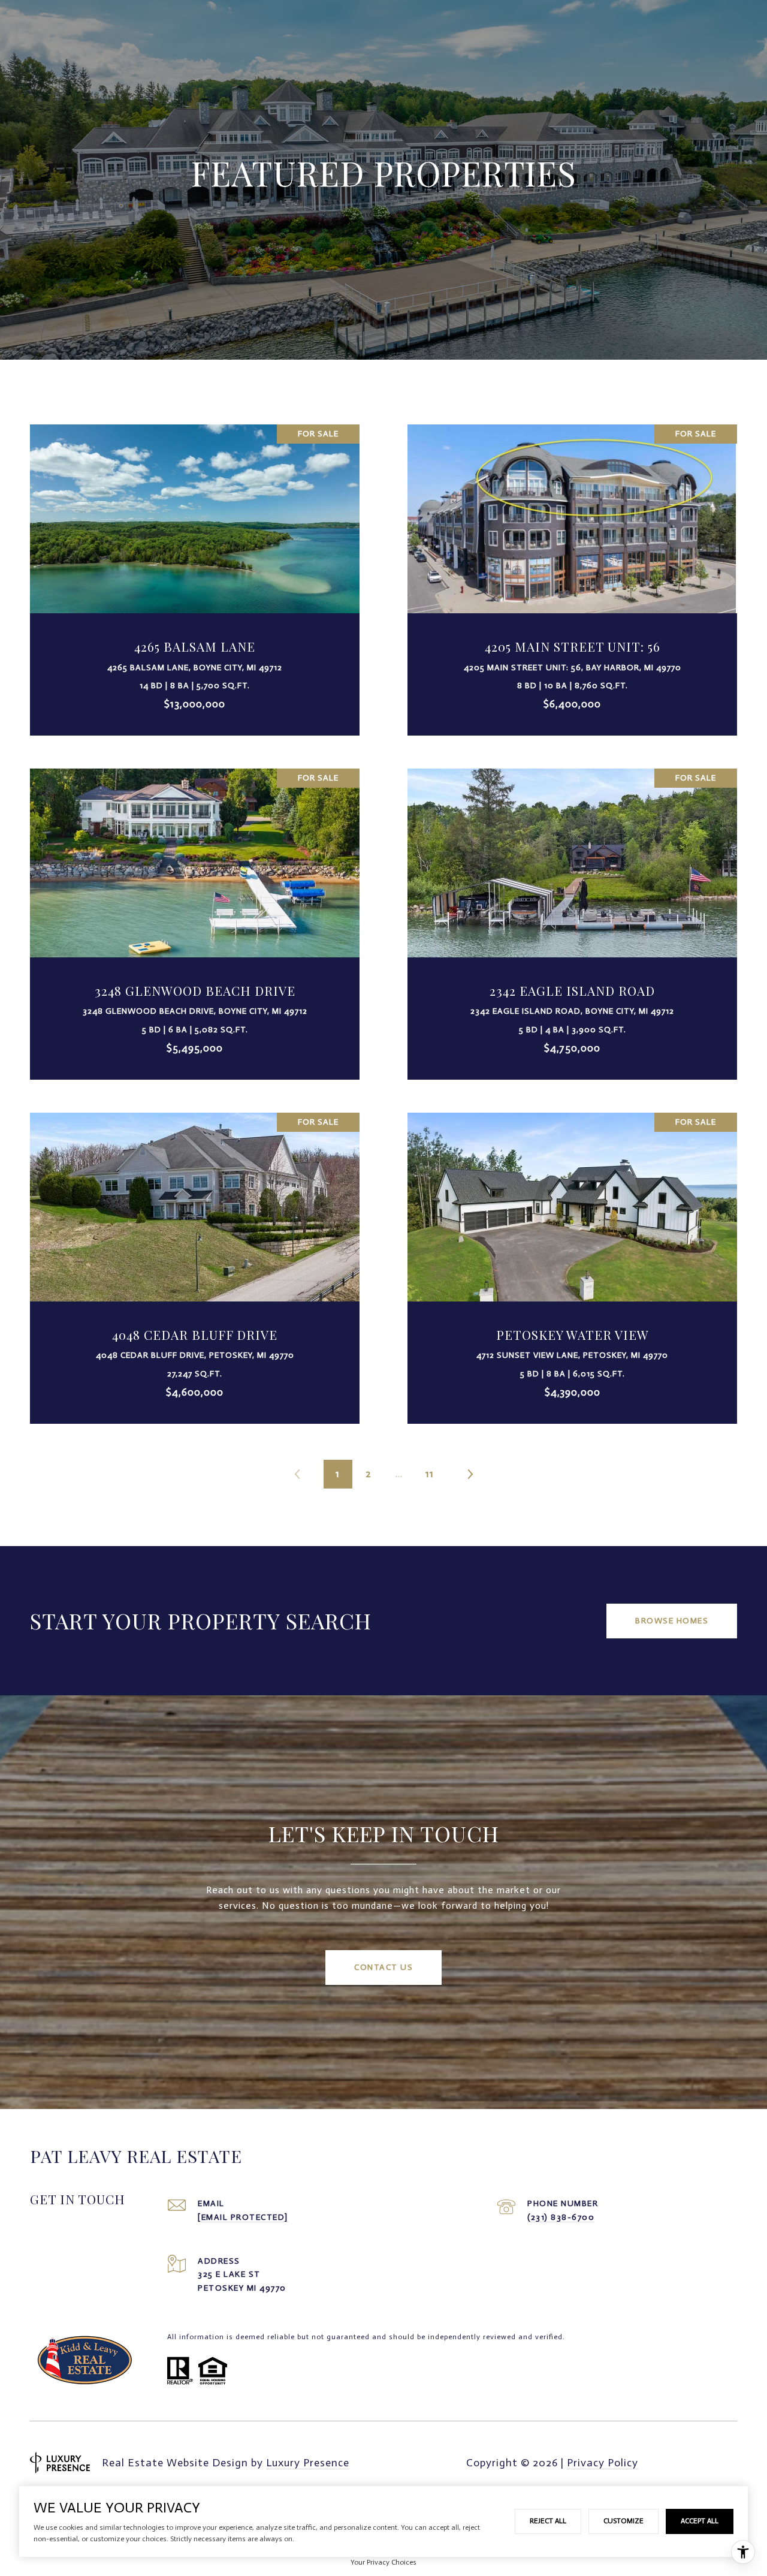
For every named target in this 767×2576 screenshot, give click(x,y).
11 (430, 1474)
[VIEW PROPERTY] (195, 563)
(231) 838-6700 (561, 2217)
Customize (623, 2521)
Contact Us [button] (383, 1967)
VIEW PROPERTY (195, 573)
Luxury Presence (308, 2463)
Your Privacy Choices (383, 2562)
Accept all (700, 2521)
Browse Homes (672, 1621)
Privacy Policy (603, 2463)
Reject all (548, 2521)
